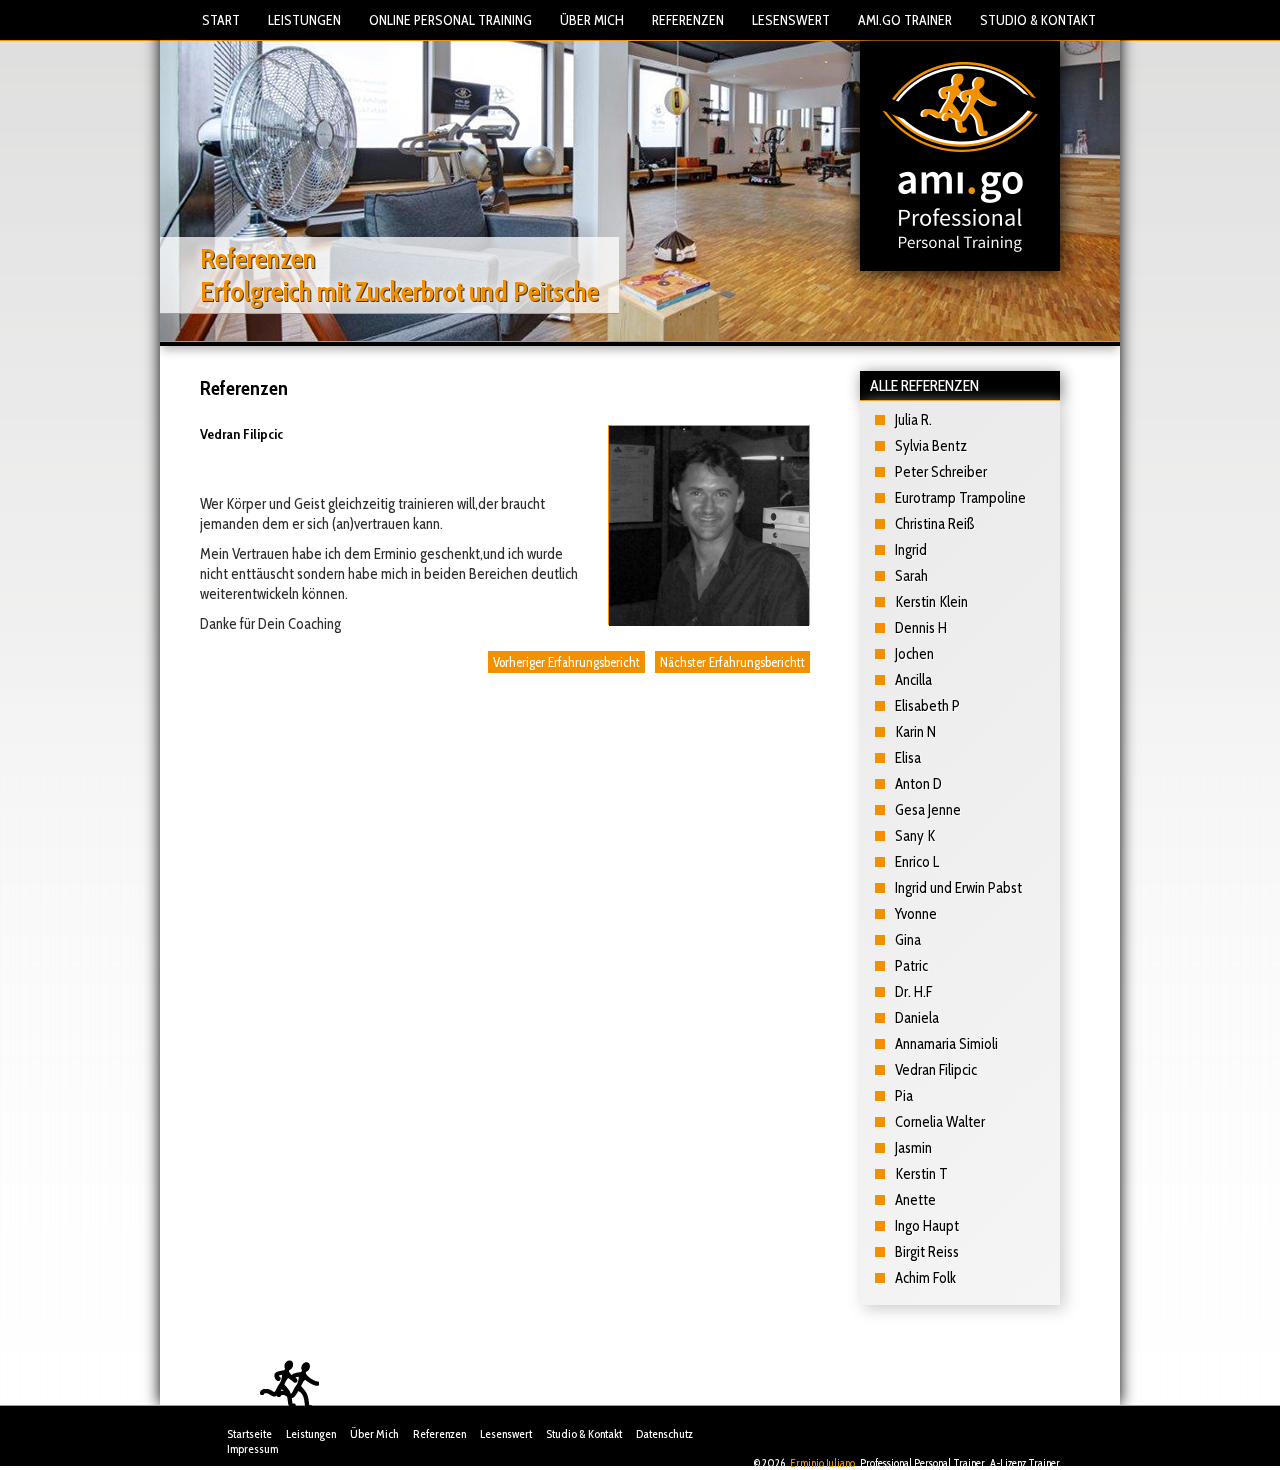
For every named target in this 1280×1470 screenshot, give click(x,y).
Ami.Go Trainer (905, 20)
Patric (911, 966)
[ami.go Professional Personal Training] (960, 154)
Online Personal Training (450, 20)
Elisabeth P (927, 706)
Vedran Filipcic (936, 1070)
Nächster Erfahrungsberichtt (732, 662)
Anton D (918, 784)
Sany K (915, 836)
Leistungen (304, 20)
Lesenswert (791, 20)
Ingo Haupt (927, 1226)
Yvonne (916, 914)
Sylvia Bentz (931, 446)
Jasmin (913, 1148)
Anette (915, 1200)
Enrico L (917, 862)
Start (221, 20)
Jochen (914, 654)
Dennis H (921, 628)
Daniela (917, 1018)
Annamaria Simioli (946, 1044)
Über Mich (592, 20)
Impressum (252, 1448)
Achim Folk (925, 1278)
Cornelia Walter (940, 1122)
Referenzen (688, 20)
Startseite (249, 1433)
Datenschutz (664, 1433)
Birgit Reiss (927, 1252)
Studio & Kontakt (1038, 20)
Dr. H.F (913, 992)
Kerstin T (921, 1174)
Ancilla (913, 680)
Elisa (908, 758)
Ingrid (911, 550)
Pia (904, 1096)
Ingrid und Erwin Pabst (958, 888)
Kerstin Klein (931, 602)
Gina (908, 940)
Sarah (911, 576)
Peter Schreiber (941, 472)
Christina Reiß (935, 524)
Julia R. (913, 420)
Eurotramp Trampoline (960, 498)
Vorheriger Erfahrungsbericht (566, 662)
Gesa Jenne (928, 810)
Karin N (915, 732)
